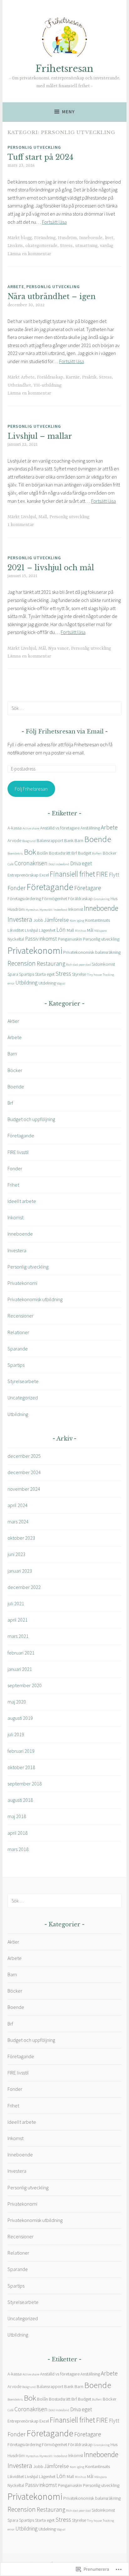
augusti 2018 (20, 1800)
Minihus (80, 931)
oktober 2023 (21, 1538)
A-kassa (15, 828)
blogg (26, 238)
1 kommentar (21, 525)
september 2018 (25, 1784)
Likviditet (16, 930)
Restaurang (51, 963)
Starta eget (45, 974)
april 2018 (18, 1833)
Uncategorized (23, 1398)
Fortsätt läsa (54, 222)
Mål (42, 648)
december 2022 (24, 1587)
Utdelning (47, 983)
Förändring (45, 238)
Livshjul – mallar (40, 436)
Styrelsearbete (23, 1381)
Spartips (27, 974)
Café (10, 864)
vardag (106, 246)
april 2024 (18, 1505)
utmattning (86, 246)
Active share (31, 828)
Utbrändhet (19, 385)
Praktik (89, 377)
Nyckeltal (16, 939)
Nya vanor (58, 648)
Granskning (102, 899)
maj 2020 (17, 1702)
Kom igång (77, 921)
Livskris (15, 246)
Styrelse (79, 974)
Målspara (101, 931)
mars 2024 (18, 1521)
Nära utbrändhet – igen (52, 297)
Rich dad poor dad (78, 965)
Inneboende (91, 238)
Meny (68, 112)
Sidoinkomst (103, 964)
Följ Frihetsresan (31, 789)
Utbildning (26, 983)
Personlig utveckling (34, 147)
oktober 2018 (21, 1767)
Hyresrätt (46, 910)
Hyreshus (32, 910)
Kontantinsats (98, 920)
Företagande (50, 887)
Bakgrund (29, 841)
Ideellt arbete (22, 1201)
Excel (44, 875)
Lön (61, 930)
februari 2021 (21, 1653)
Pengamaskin (70, 939)
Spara (13, 974)
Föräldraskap (50, 377)
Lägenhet (47, 930)
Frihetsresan (64, 69)
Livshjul (28, 517)
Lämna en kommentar (29, 254)
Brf (74, 853)
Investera (20, 919)
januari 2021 (20, 1669)
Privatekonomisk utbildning (35, 1299)
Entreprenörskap (23, 875)
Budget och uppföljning (31, 1119)
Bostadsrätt (60, 853)
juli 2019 (16, 1734)
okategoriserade (41, 246)
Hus (114, 899)
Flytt (114, 875)
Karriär (73, 377)
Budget (85, 853)
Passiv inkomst (41, 939)
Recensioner (21, 1316)
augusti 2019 (20, 1718)
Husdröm (67, 238)
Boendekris (15, 853)
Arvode (14, 840)
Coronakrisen (31, 863)
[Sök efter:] (64, 708)
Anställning (90, 828)
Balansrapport (50, 840)
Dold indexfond (59, 864)
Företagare (88, 888)
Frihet (13, 1185)
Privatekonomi (35, 950)
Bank (69, 840)
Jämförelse (57, 920)
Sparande (18, 1349)
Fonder (17, 888)
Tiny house (94, 975)
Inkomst (76, 909)
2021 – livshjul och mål (51, 568)
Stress (66, 246)
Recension (22, 963)
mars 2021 (18, 1636)
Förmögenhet (54, 899)
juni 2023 (16, 1554)
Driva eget (81, 863)
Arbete (16, 287)
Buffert (97, 853)
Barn (79, 840)
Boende (98, 839)
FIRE (102, 874)
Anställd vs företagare (60, 828)
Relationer (18, 1332)
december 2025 (24, 1456)
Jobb (38, 920)
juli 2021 (16, 1603)
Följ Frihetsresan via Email (65, 732)
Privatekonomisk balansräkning (92, 952)
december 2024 (24, 1472)
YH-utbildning (47, 385)
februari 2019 (21, 1751)
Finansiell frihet (72, 874)
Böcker (110, 853)
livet (109, 238)
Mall (43, 517)
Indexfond (60, 910)
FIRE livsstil (18, 1152)
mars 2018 (18, 1849)
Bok (30, 852)
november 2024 (24, 1489)
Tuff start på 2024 (40, 157)
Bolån (42, 853)
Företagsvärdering (24, 899)
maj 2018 (17, 1816)
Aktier (13, 1021)
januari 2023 (20, 1571)
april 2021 (18, 1620)
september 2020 (25, 1685)
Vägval (61, 983)
